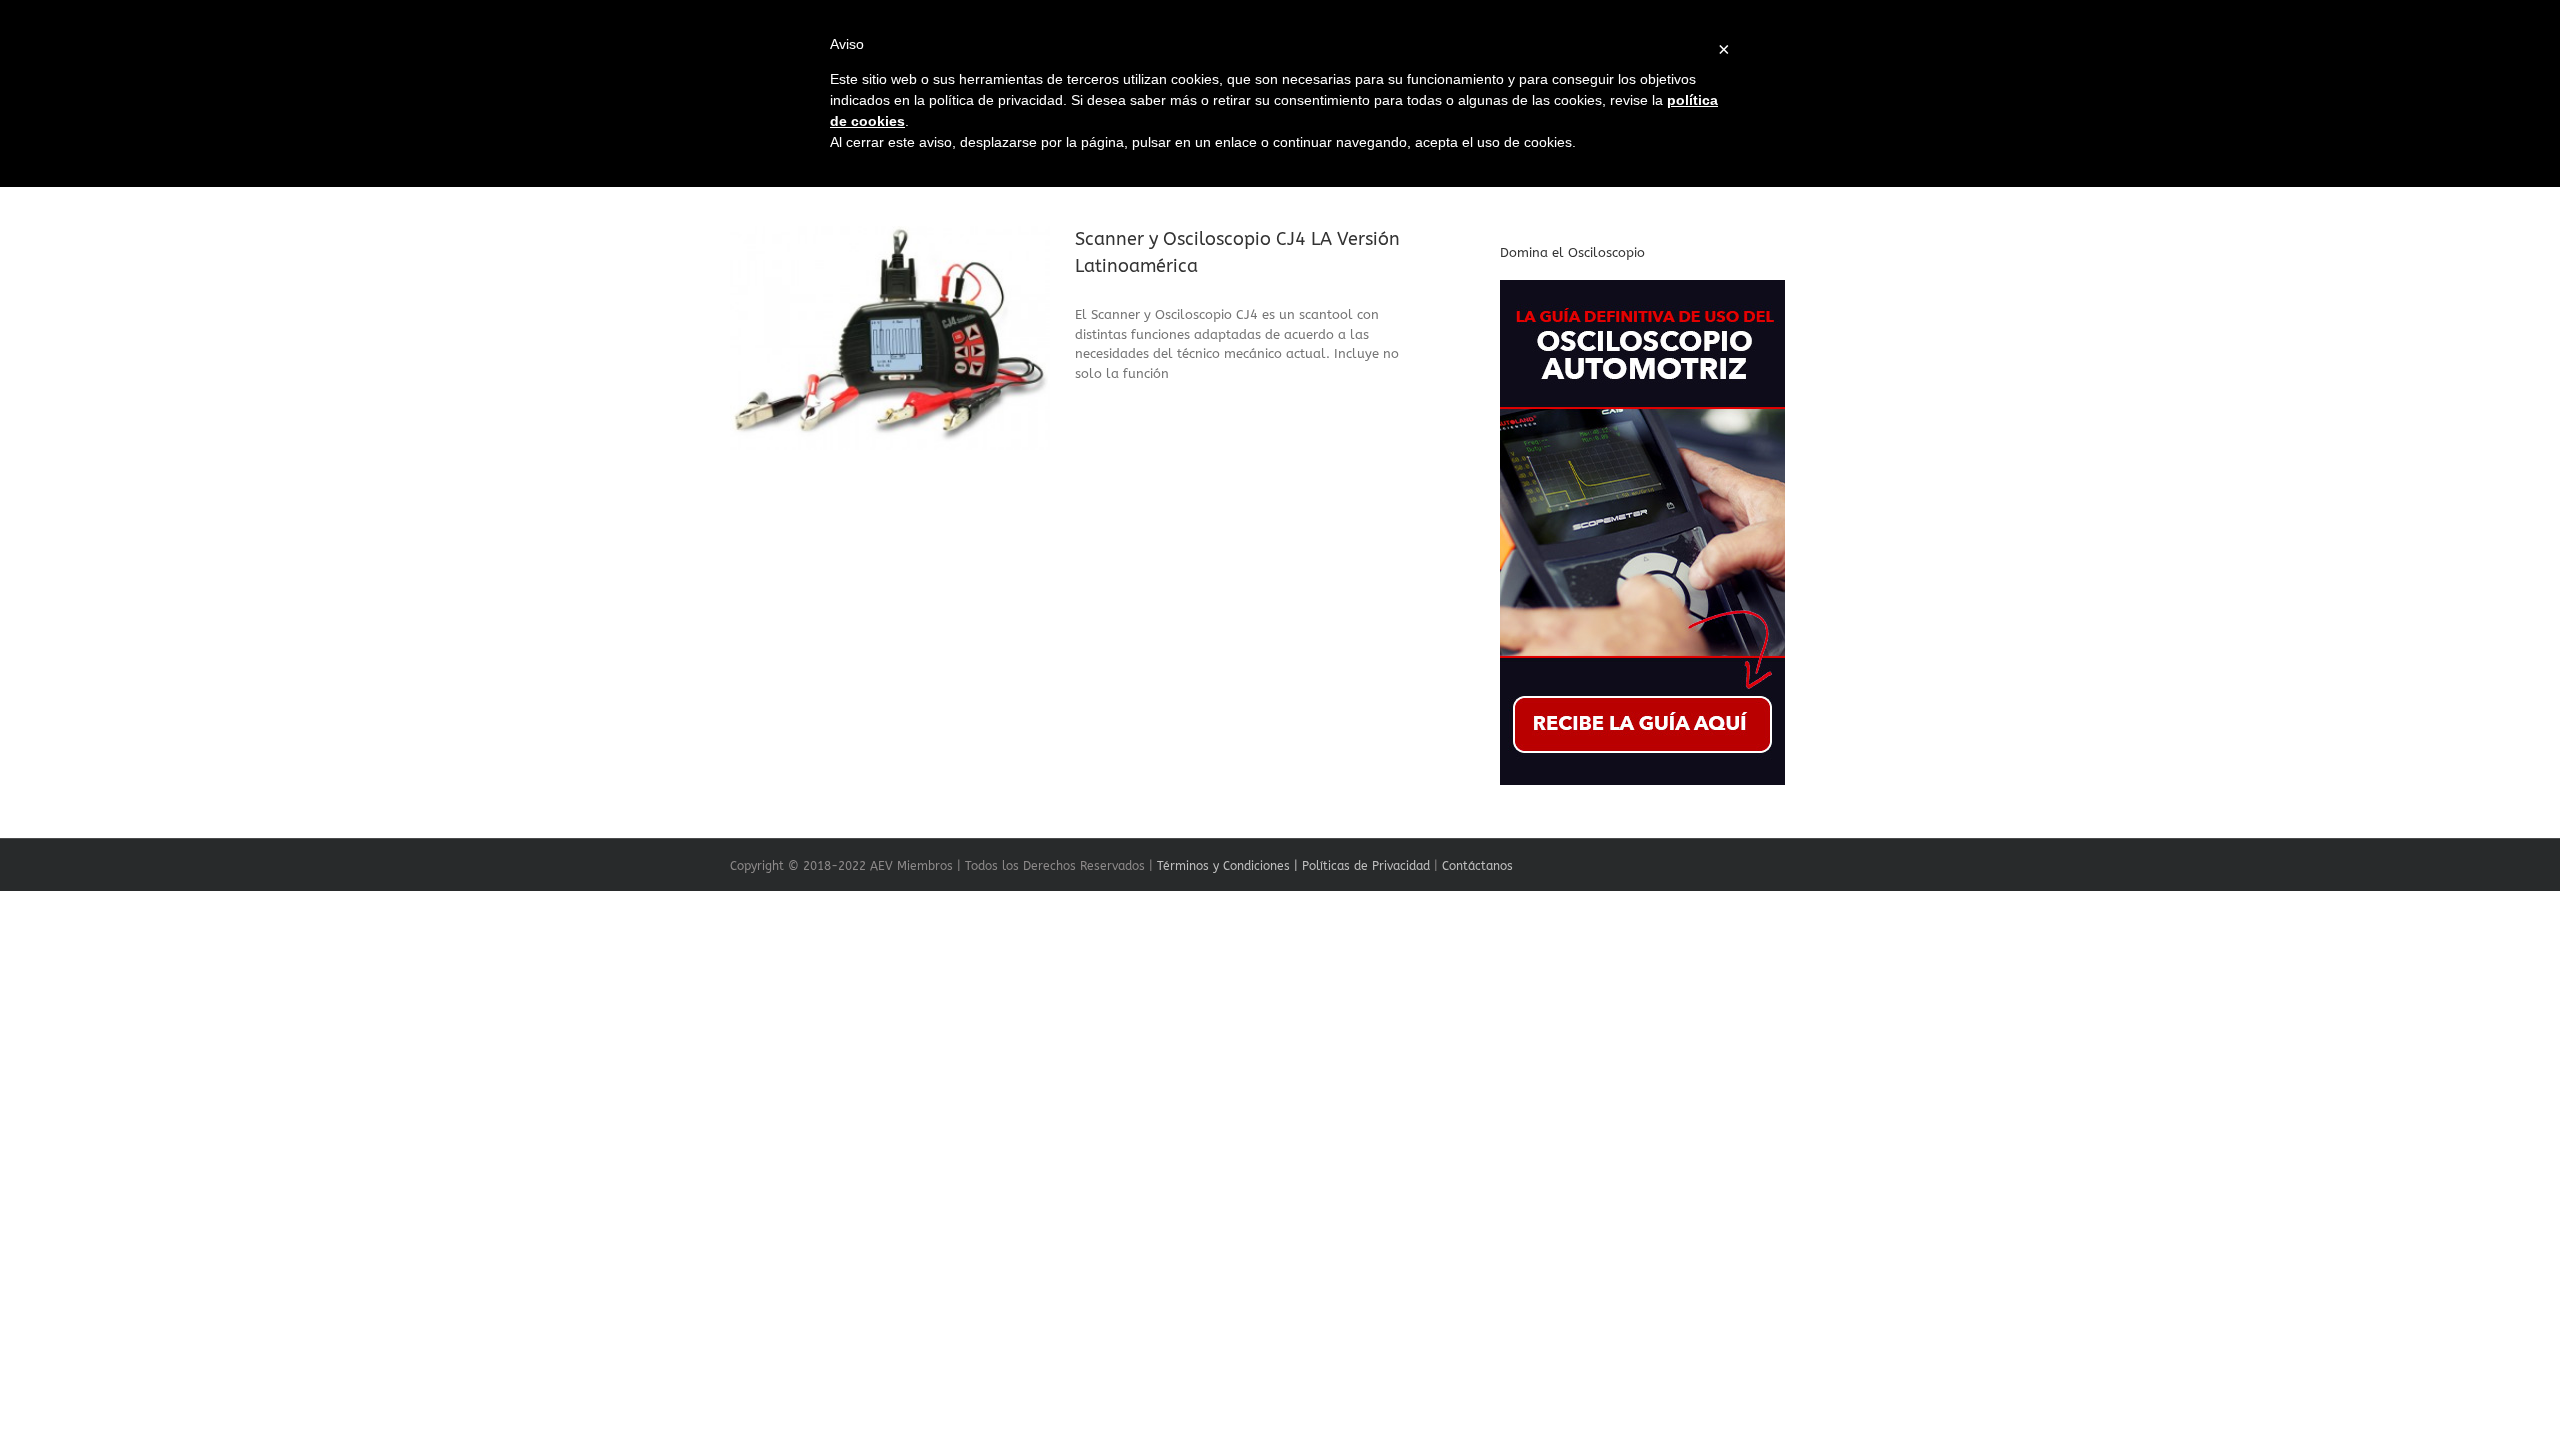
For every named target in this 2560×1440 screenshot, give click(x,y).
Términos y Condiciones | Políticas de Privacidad (1293, 866)
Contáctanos (1477, 866)
